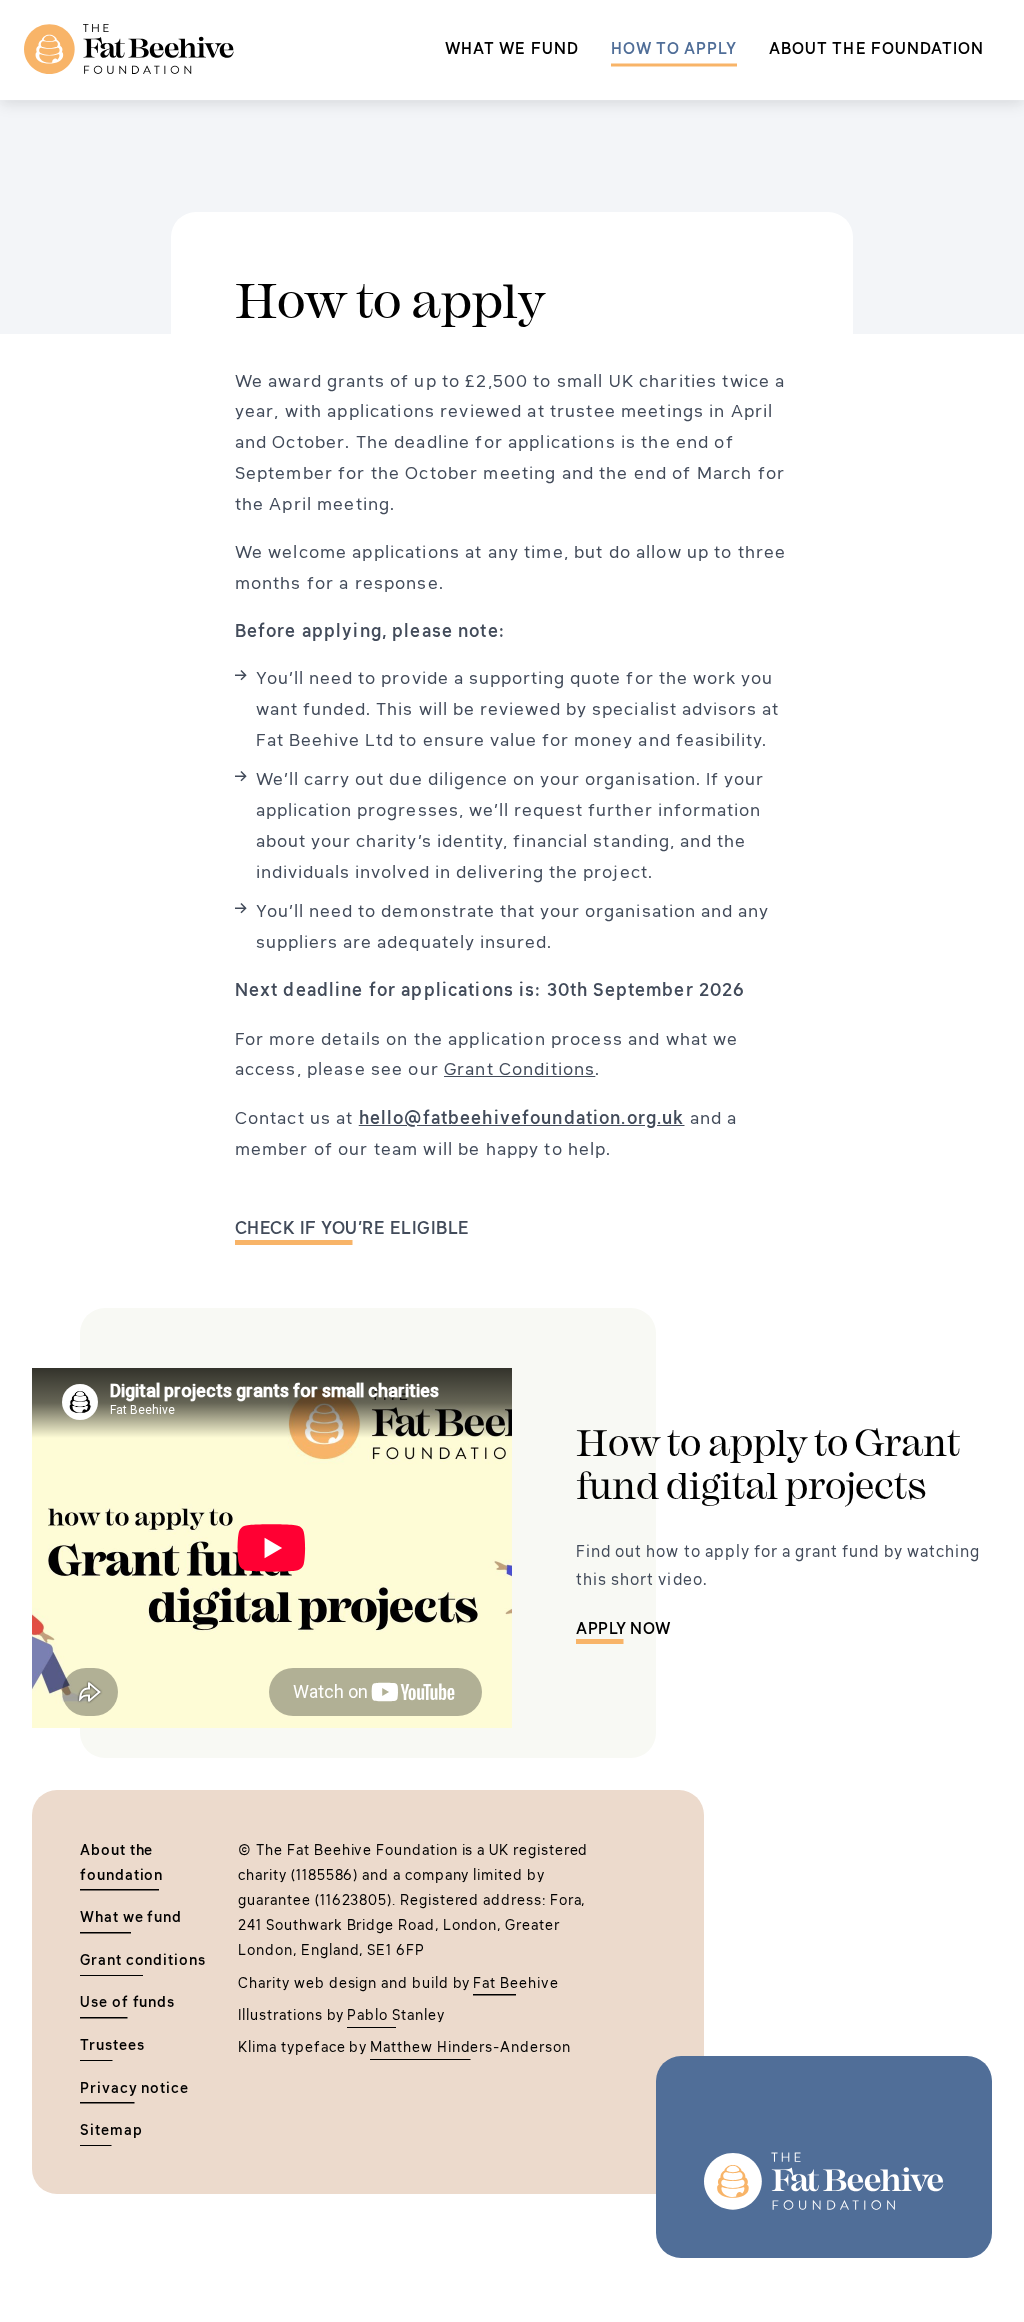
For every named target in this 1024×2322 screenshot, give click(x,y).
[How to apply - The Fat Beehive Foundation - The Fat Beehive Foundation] (129, 50)
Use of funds (127, 2002)
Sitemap (111, 2130)
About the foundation (876, 48)
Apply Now (623, 1628)
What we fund (511, 48)
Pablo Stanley (395, 2015)
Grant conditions (143, 1960)
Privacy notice (134, 2088)
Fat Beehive (515, 1983)
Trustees (112, 2045)
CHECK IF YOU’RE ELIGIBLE (352, 1228)
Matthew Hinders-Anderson (470, 2047)
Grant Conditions (519, 1069)
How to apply (674, 48)
